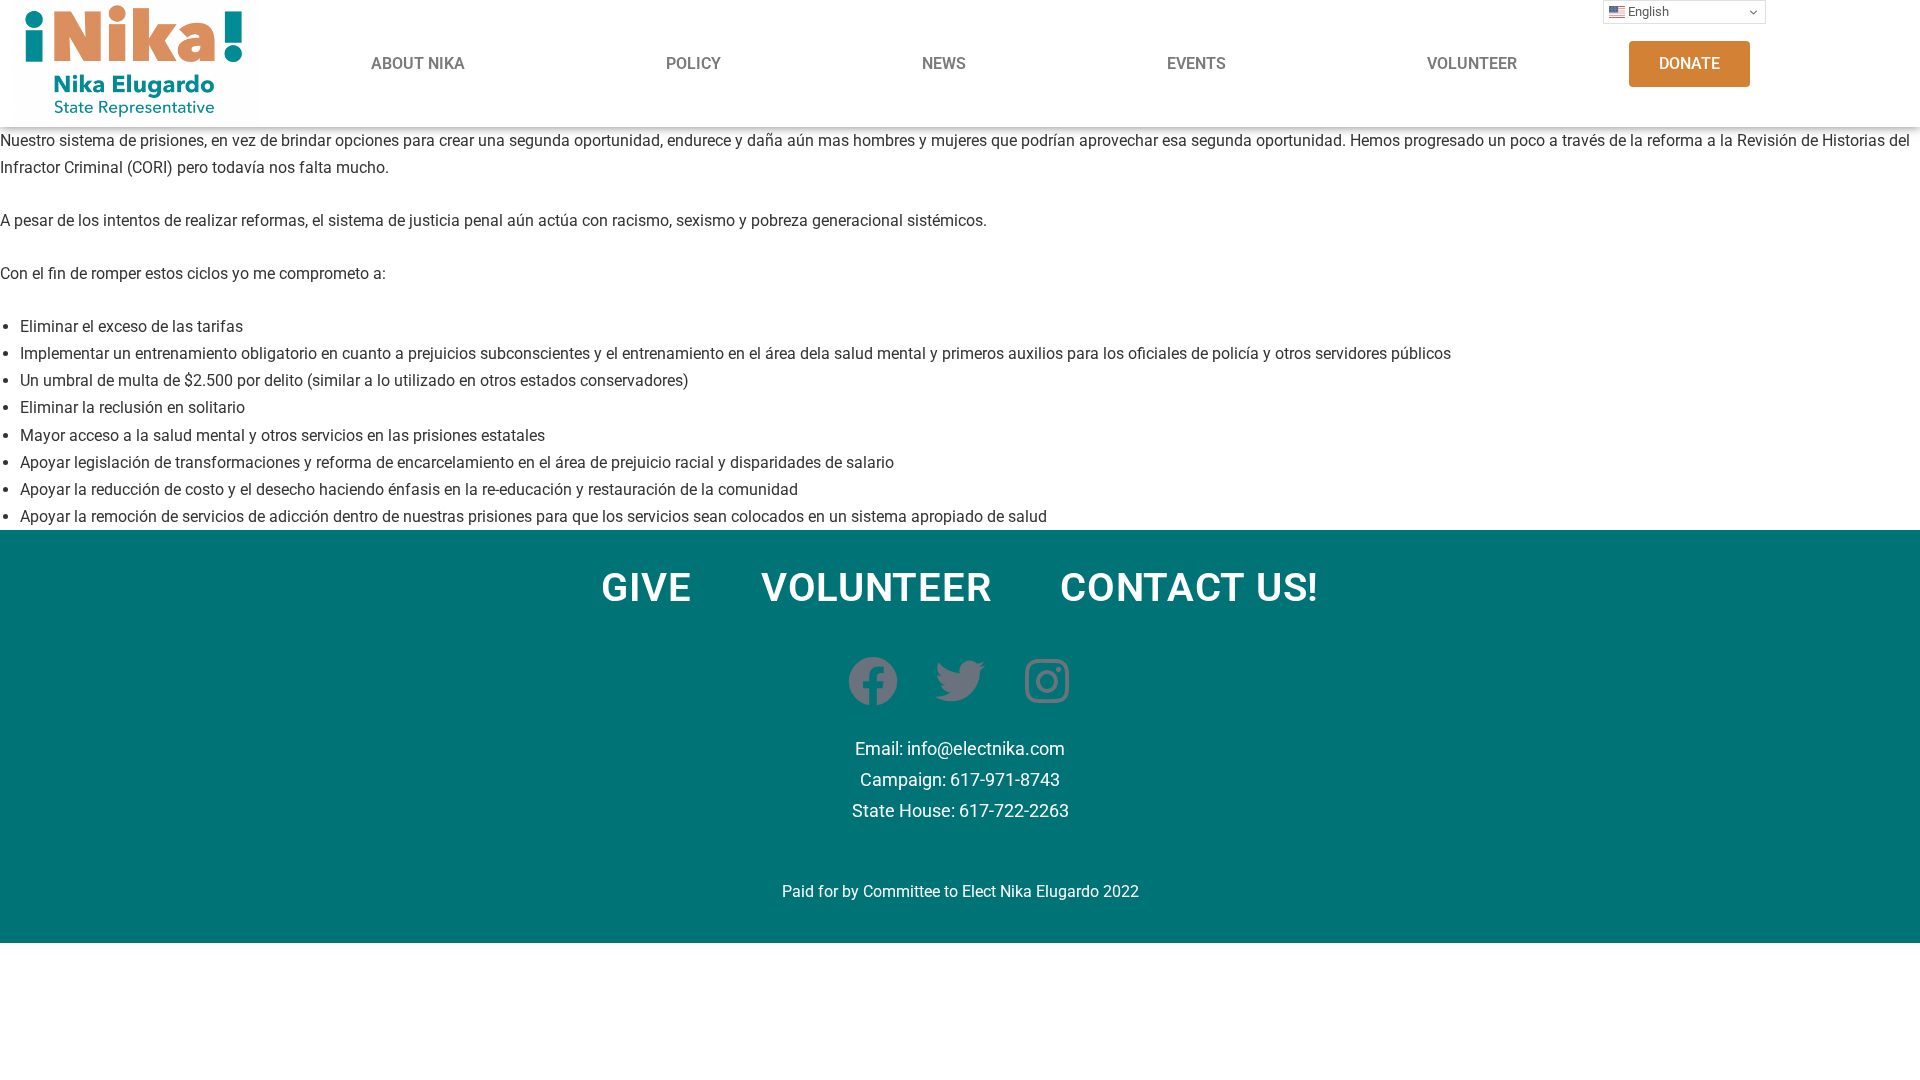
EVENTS (1196, 63)
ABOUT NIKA (418, 63)
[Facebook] (873, 681)
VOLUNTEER (1472, 63)
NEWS (944, 63)
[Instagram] (1047, 681)
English (1647, 11)
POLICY (693, 63)
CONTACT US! (1189, 588)
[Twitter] (960, 681)
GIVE (646, 588)
